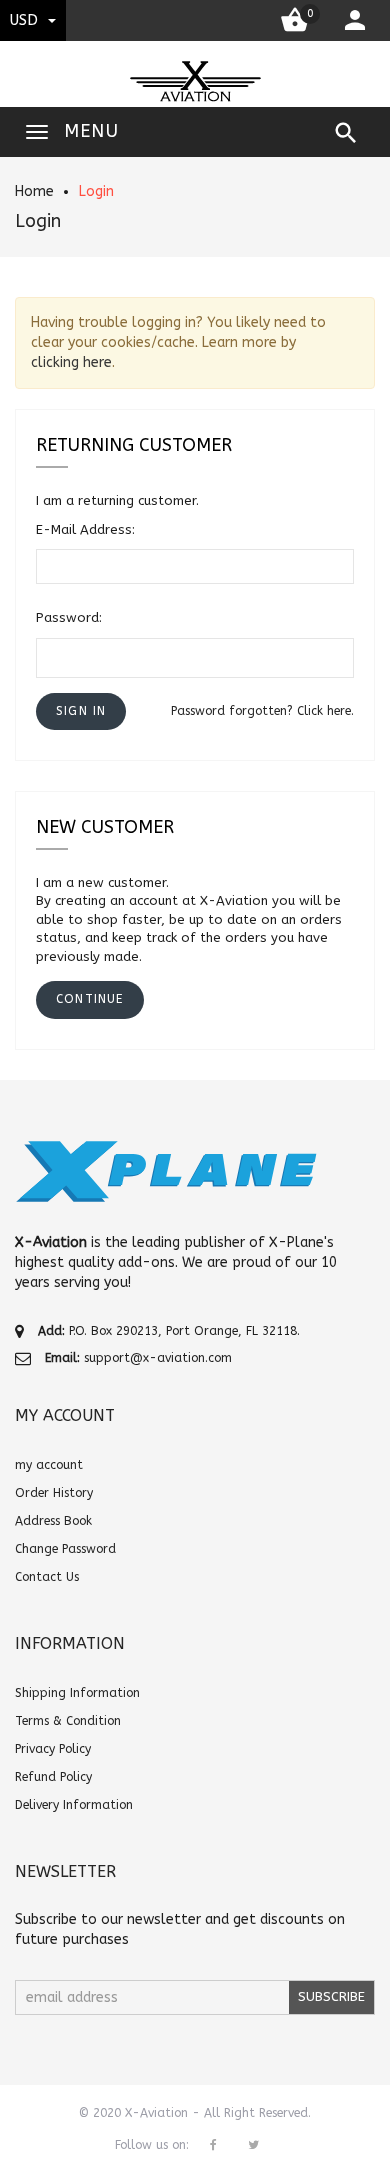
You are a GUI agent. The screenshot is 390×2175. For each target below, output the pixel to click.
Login (96, 191)
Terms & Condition (68, 1721)
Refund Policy (53, 1777)
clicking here (71, 362)
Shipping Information (77, 1693)
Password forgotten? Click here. (262, 711)
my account (49, 1465)
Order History (54, 1493)
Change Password (65, 1549)
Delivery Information (74, 1805)
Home (34, 191)
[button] (81, 711)
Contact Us (47, 1577)
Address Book (53, 1521)
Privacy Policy (53, 1749)
